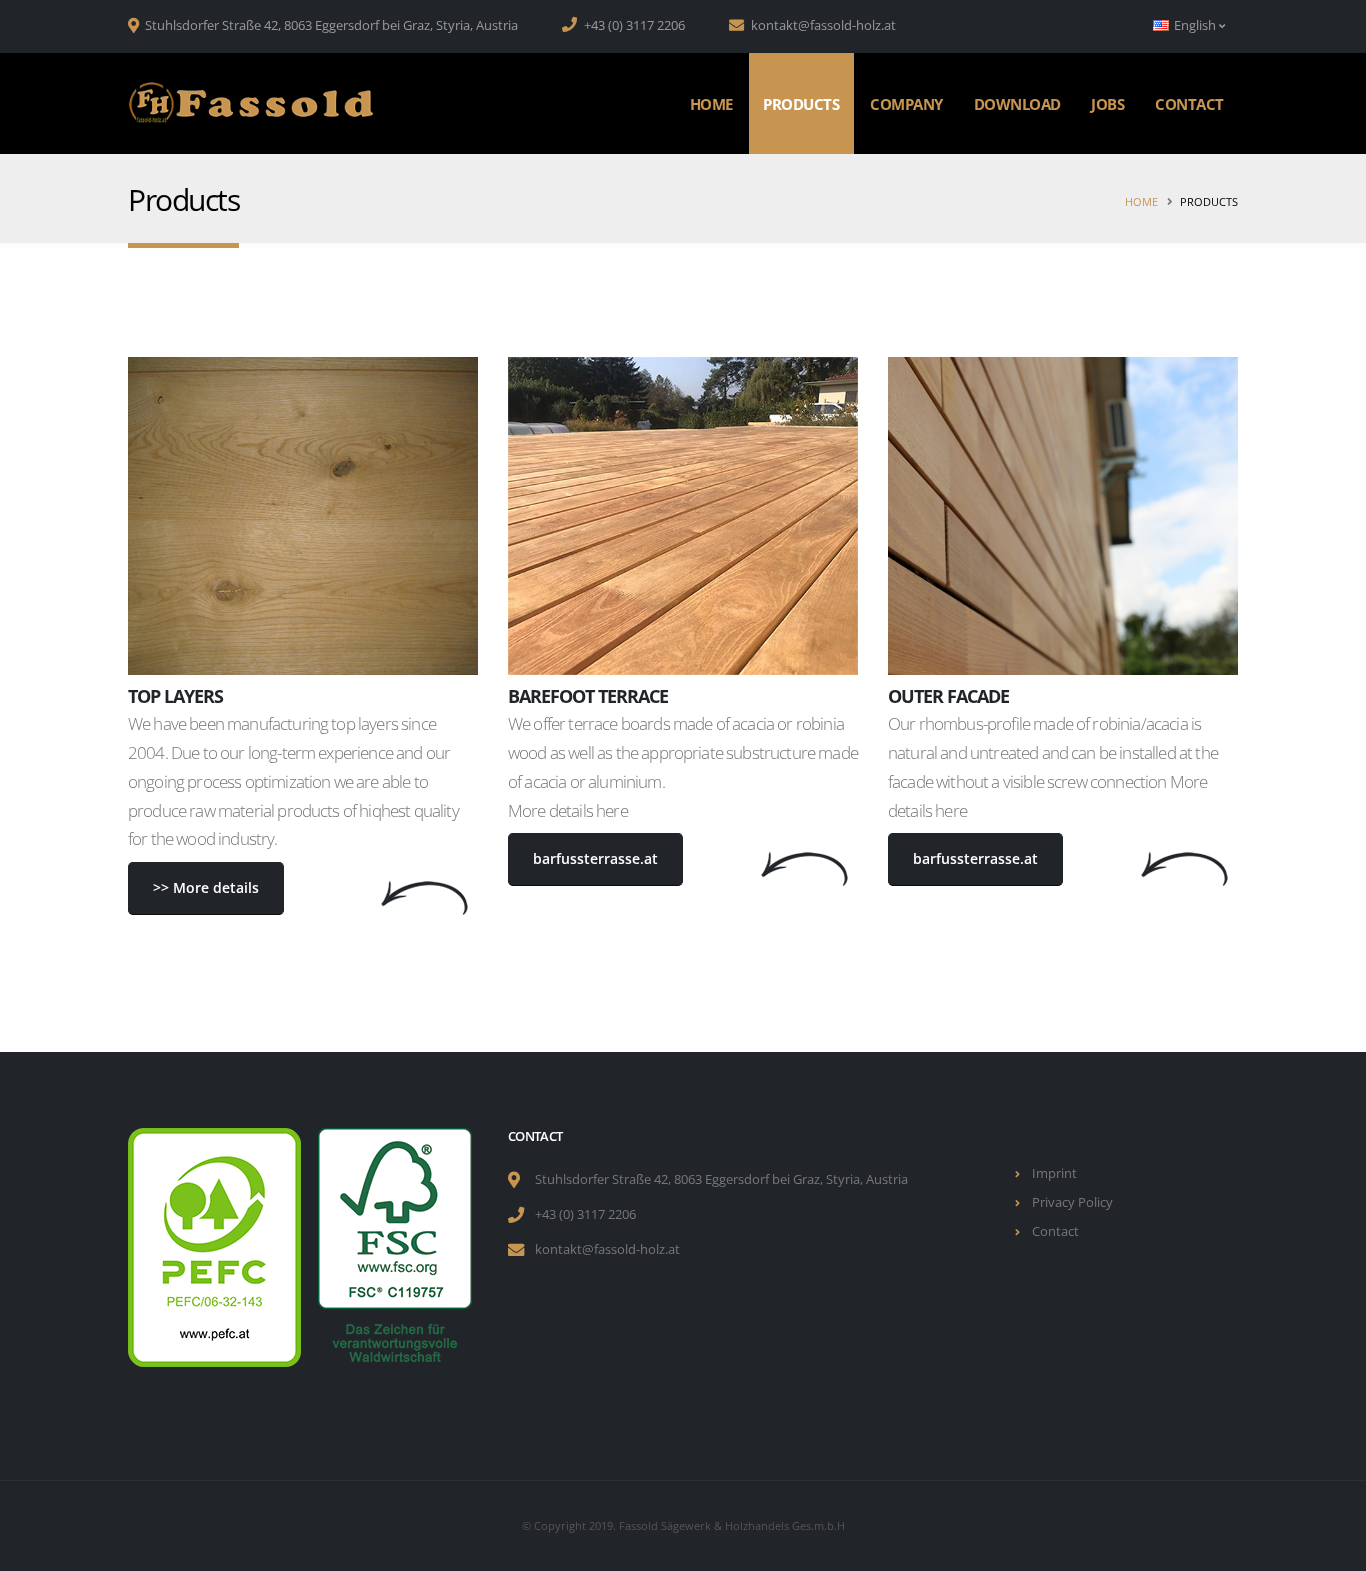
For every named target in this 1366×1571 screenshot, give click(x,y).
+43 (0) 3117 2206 (633, 25)
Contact (1189, 104)
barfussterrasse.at (595, 858)
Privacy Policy (1072, 1202)
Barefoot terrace (588, 696)
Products (801, 104)
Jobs (1107, 104)
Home (711, 104)
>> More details (206, 887)
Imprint (1054, 1173)
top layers (175, 696)
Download (1017, 104)
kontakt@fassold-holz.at (822, 25)
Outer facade (948, 696)
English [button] (1195, 25)
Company (906, 104)
